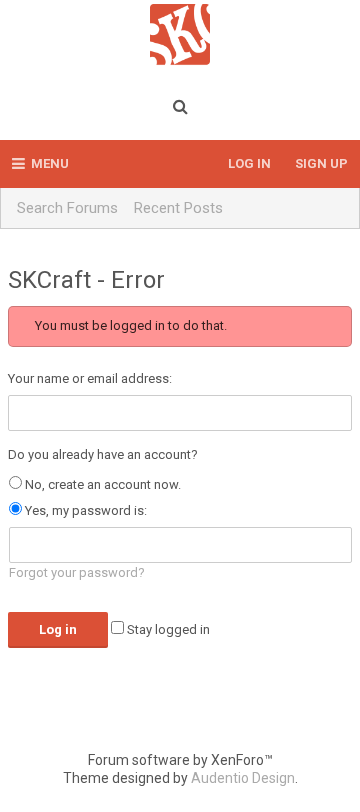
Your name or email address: (90, 378)
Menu (50, 163)
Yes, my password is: (84, 510)
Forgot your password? (77, 572)
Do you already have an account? (103, 454)
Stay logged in (167, 629)
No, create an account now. (101, 484)
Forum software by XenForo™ (180, 760)
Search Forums (67, 208)
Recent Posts (178, 208)
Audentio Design (243, 778)
